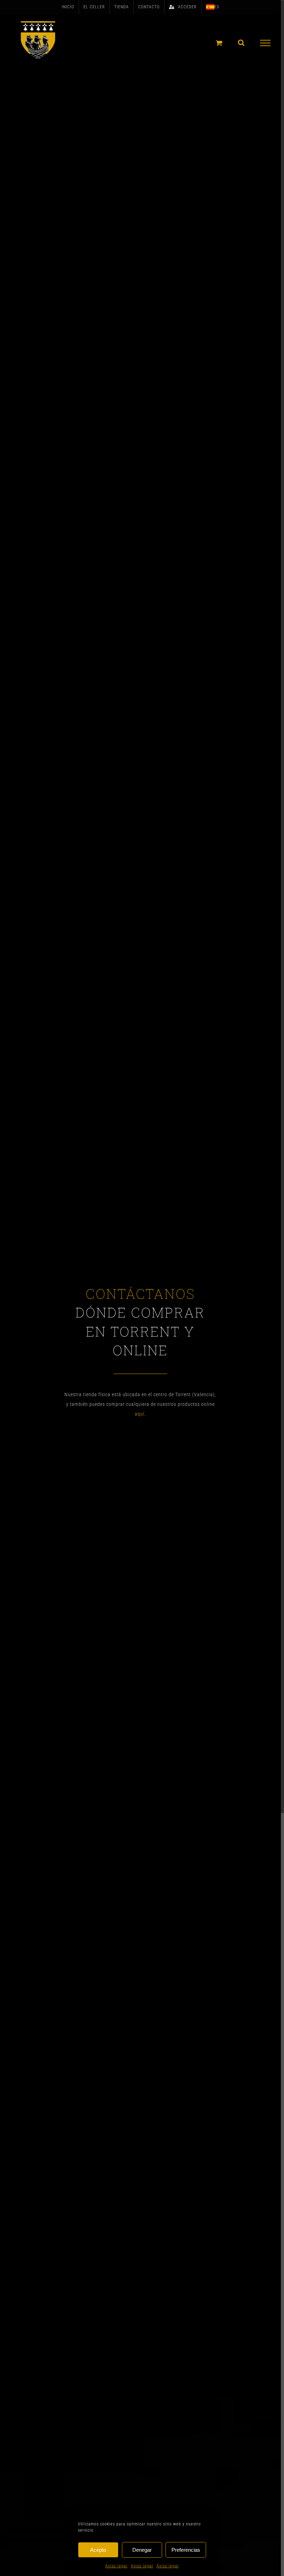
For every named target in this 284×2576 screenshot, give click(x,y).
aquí (140, 1414)
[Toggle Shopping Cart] (219, 43)
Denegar (142, 2550)
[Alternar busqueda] (241, 43)
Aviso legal (116, 2566)
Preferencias (186, 2550)
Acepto (98, 2550)
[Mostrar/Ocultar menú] (265, 43)
